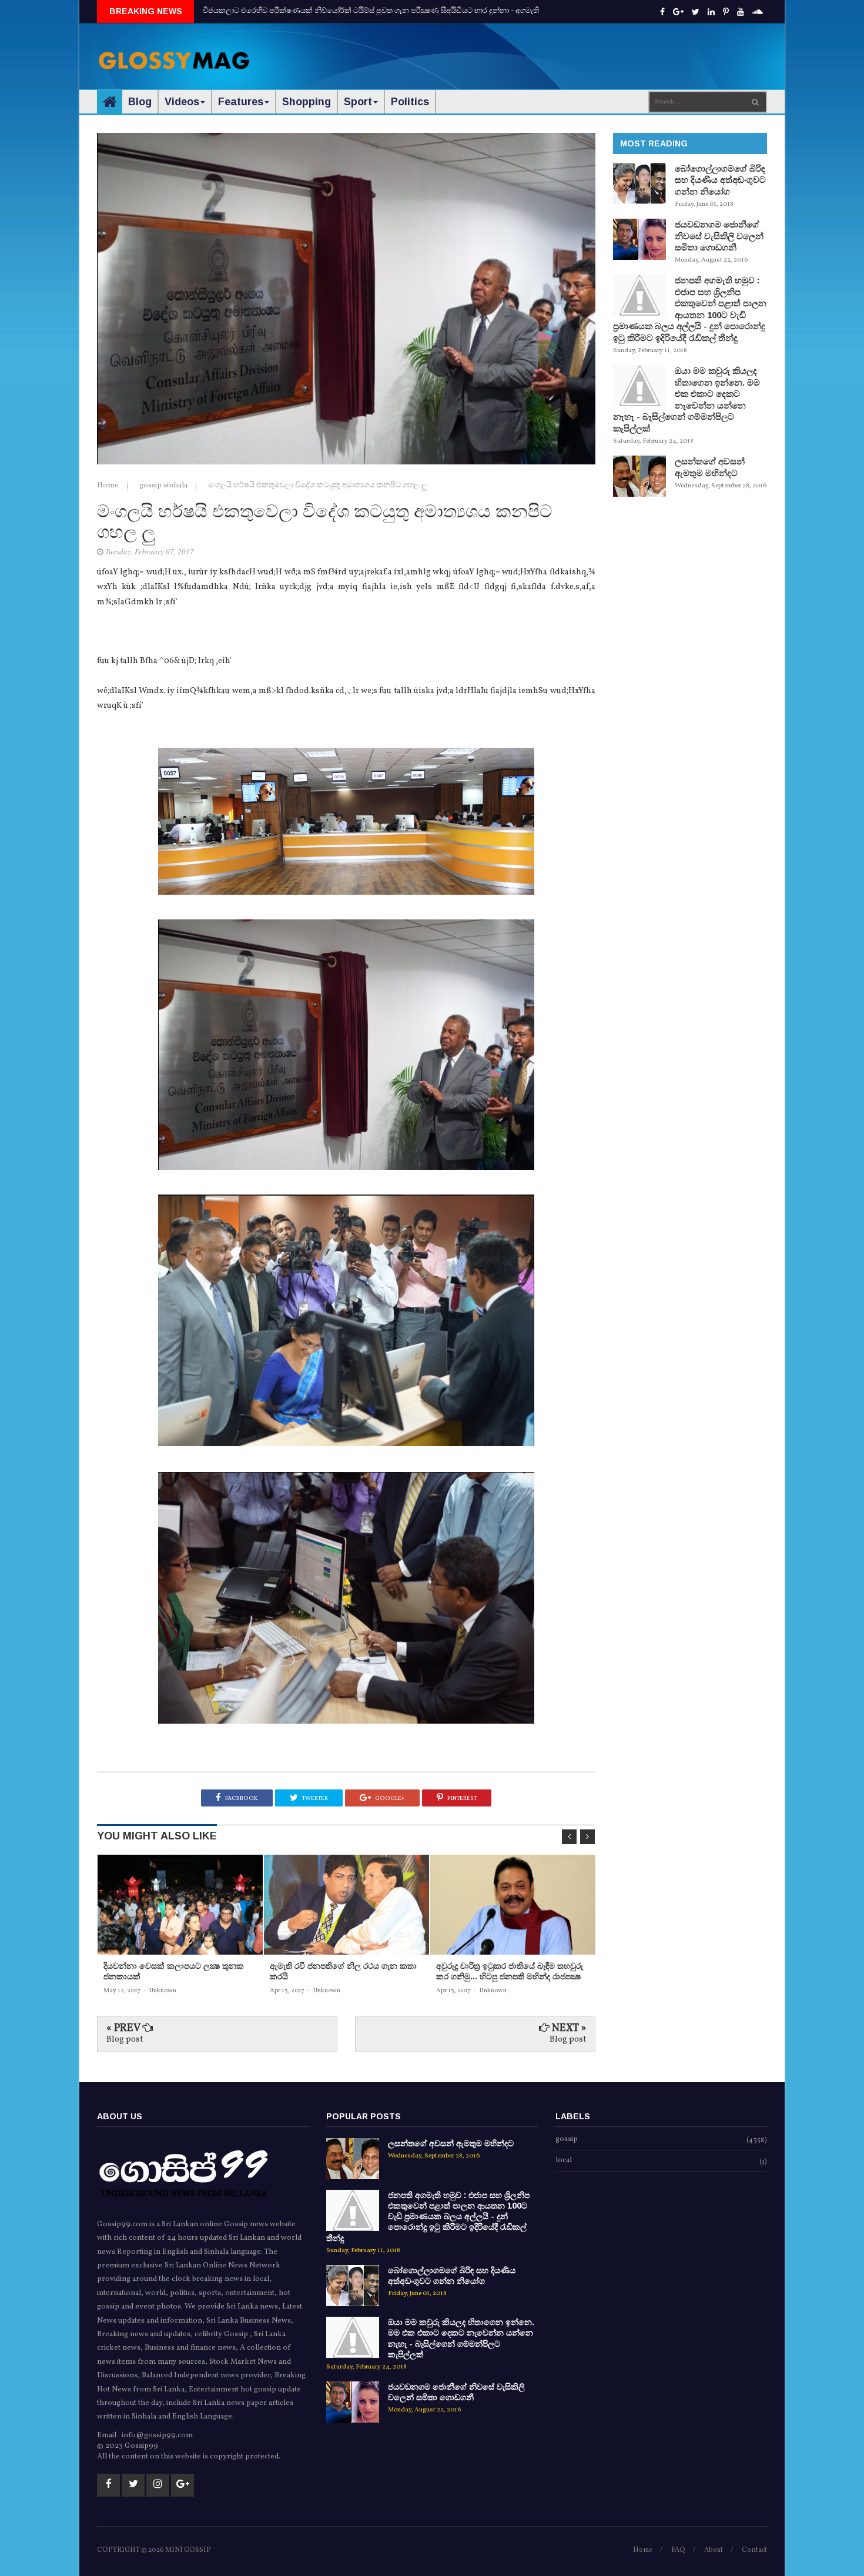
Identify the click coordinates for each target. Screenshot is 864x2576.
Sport (358, 102)
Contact (754, 2550)
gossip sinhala (164, 486)
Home (109, 486)
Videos (182, 102)
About (714, 2550)
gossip (567, 2140)
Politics (410, 102)
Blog (140, 102)
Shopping (307, 102)
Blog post (125, 2040)
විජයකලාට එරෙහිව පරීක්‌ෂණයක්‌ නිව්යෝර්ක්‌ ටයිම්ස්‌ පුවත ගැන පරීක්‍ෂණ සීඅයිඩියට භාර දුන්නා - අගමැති (371, 11)
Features (241, 102)
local (564, 2161)
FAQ (678, 2550)
